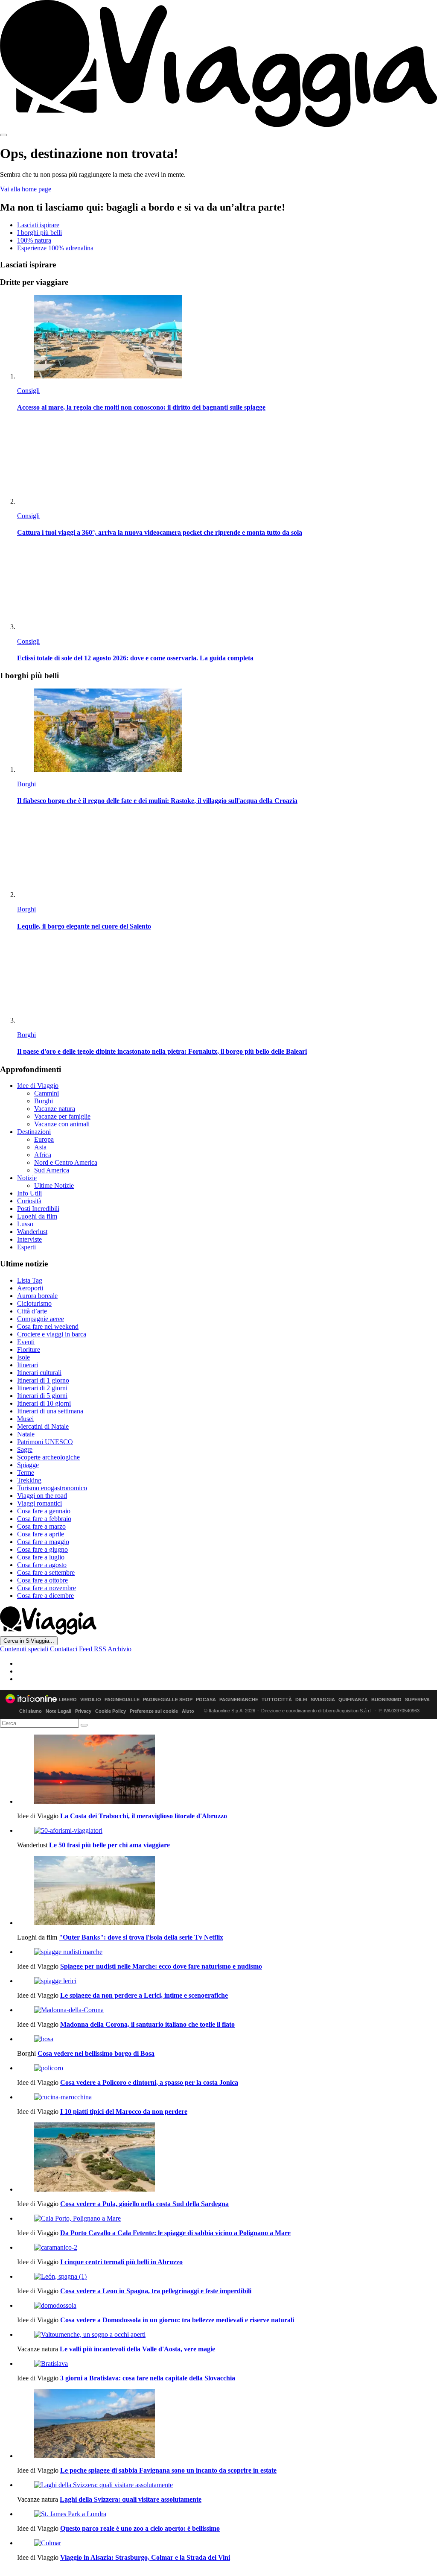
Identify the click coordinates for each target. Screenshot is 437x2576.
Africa (43, 1155)
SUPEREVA (417, 1700)
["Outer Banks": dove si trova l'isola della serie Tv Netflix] (227, 1891)
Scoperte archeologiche (48, 1457)
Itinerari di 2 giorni (42, 1388)
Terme (26, 1473)
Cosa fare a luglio (41, 1557)
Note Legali (58, 1711)
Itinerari (28, 1365)
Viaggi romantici (39, 1503)
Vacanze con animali (62, 1124)
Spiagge (28, 1465)
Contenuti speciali (24, 1649)
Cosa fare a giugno (42, 1549)
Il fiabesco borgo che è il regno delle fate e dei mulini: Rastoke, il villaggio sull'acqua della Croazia (157, 801)
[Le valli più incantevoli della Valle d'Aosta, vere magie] (227, 2335)
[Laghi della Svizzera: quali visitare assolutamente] (227, 2485)
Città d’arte (32, 1311)
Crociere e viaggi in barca (52, 1334)
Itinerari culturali (39, 1373)
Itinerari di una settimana (50, 1411)
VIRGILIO (91, 1700)
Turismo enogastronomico (52, 1488)
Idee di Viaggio (38, 1086)
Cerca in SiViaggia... (29, 1641)
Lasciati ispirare (38, 225)
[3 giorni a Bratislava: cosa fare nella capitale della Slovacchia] (227, 2364)
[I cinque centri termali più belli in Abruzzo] (227, 2248)
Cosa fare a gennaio (44, 1511)
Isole (23, 1357)
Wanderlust (32, 1232)
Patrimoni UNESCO (45, 1442)
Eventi (26, 1342)
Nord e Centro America (66, 1162)
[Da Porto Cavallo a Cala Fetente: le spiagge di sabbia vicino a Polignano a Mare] (227, 2218)
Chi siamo (31, 1711)
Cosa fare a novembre (47, 1588)
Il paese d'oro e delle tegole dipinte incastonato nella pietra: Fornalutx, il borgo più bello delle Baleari (162, 1051)
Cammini (47, 1093)
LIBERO (68, 1700)
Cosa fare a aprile (41, 1534)
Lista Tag (30, 1280)
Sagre (25, 1449)
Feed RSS (93, 1649)
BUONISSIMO (386, 1700)
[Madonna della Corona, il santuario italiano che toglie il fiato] (227, 2010)
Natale (26, 1434)
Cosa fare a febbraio (44, 1519)
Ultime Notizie (54, 1185)
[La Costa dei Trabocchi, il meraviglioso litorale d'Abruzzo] (227, 1770)
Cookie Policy (111, 1711)
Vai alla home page (26, 189)
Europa (44, 1139)
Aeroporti (30, 1288)
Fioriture (29, 1350)
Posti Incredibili (38, 1209)
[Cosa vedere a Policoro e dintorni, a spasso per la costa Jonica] (227, 2068)
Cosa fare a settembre (46, 1572)
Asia (40, 1147)
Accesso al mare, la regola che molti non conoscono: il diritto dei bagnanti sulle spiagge (141, 407)
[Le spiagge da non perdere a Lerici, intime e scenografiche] (227, 1981)
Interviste (29, 1239)
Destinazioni (34, 1132)
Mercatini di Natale (43, 1426)
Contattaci (64, 1649)
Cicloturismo (34, 1303)
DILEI (301, 1700)
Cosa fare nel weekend (48, 1326)
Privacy (83, 1711)
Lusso (25, 1224)
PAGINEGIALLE (122, 1700)
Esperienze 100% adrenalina (55, 248)
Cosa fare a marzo (41, 1526)
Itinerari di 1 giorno (43, 1380)
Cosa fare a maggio (43, 1542)
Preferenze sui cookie (154, 1711)
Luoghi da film (37, 1216)
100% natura (34, 240)
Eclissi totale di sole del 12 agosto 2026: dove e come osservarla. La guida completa (135, 658)
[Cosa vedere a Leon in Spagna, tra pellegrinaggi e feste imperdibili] (227, 2277)
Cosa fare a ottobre (42, 1580)
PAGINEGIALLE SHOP (168, 1700)
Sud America (52, 1170)
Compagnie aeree (41, 1319)
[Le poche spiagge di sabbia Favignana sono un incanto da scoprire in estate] (227, 2424)
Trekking (29, 1480)
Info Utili (29, 1193)
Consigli (28, 391)
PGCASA (206, 1700)
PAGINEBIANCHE (239, 1700)
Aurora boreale (37, 1296)
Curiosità (29, 1201)
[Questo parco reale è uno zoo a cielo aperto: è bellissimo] (227, 2514)
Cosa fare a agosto (42, 1565)
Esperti (26, 1247)
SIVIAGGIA (323, 1700)
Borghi (26, 784)
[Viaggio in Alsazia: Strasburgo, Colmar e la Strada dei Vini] (227, 2543)
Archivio (119, 1649)
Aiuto (188, 1711)
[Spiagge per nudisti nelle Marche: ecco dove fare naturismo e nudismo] (227, 1952)
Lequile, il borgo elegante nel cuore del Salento (84, 926)
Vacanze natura (55, 1109)
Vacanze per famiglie (62, 1116)
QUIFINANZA (353, 1700)
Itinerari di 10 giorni (44, 1403)
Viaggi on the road (42, 1496)
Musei (25, 1419)
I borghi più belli (39, 233)
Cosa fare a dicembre (45, 1596)
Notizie (27, 1178)
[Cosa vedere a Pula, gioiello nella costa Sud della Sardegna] (227, 2158)
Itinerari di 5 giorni (42, 1396)
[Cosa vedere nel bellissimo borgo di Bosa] (227, 2039)
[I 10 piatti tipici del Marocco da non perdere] (227, 2097)
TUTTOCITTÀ (277, 1700)
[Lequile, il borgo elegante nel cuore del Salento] (227, 856)
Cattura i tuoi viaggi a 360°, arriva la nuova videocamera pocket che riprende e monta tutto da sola (160, 532)
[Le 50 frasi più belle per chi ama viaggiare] (227, 1831)
